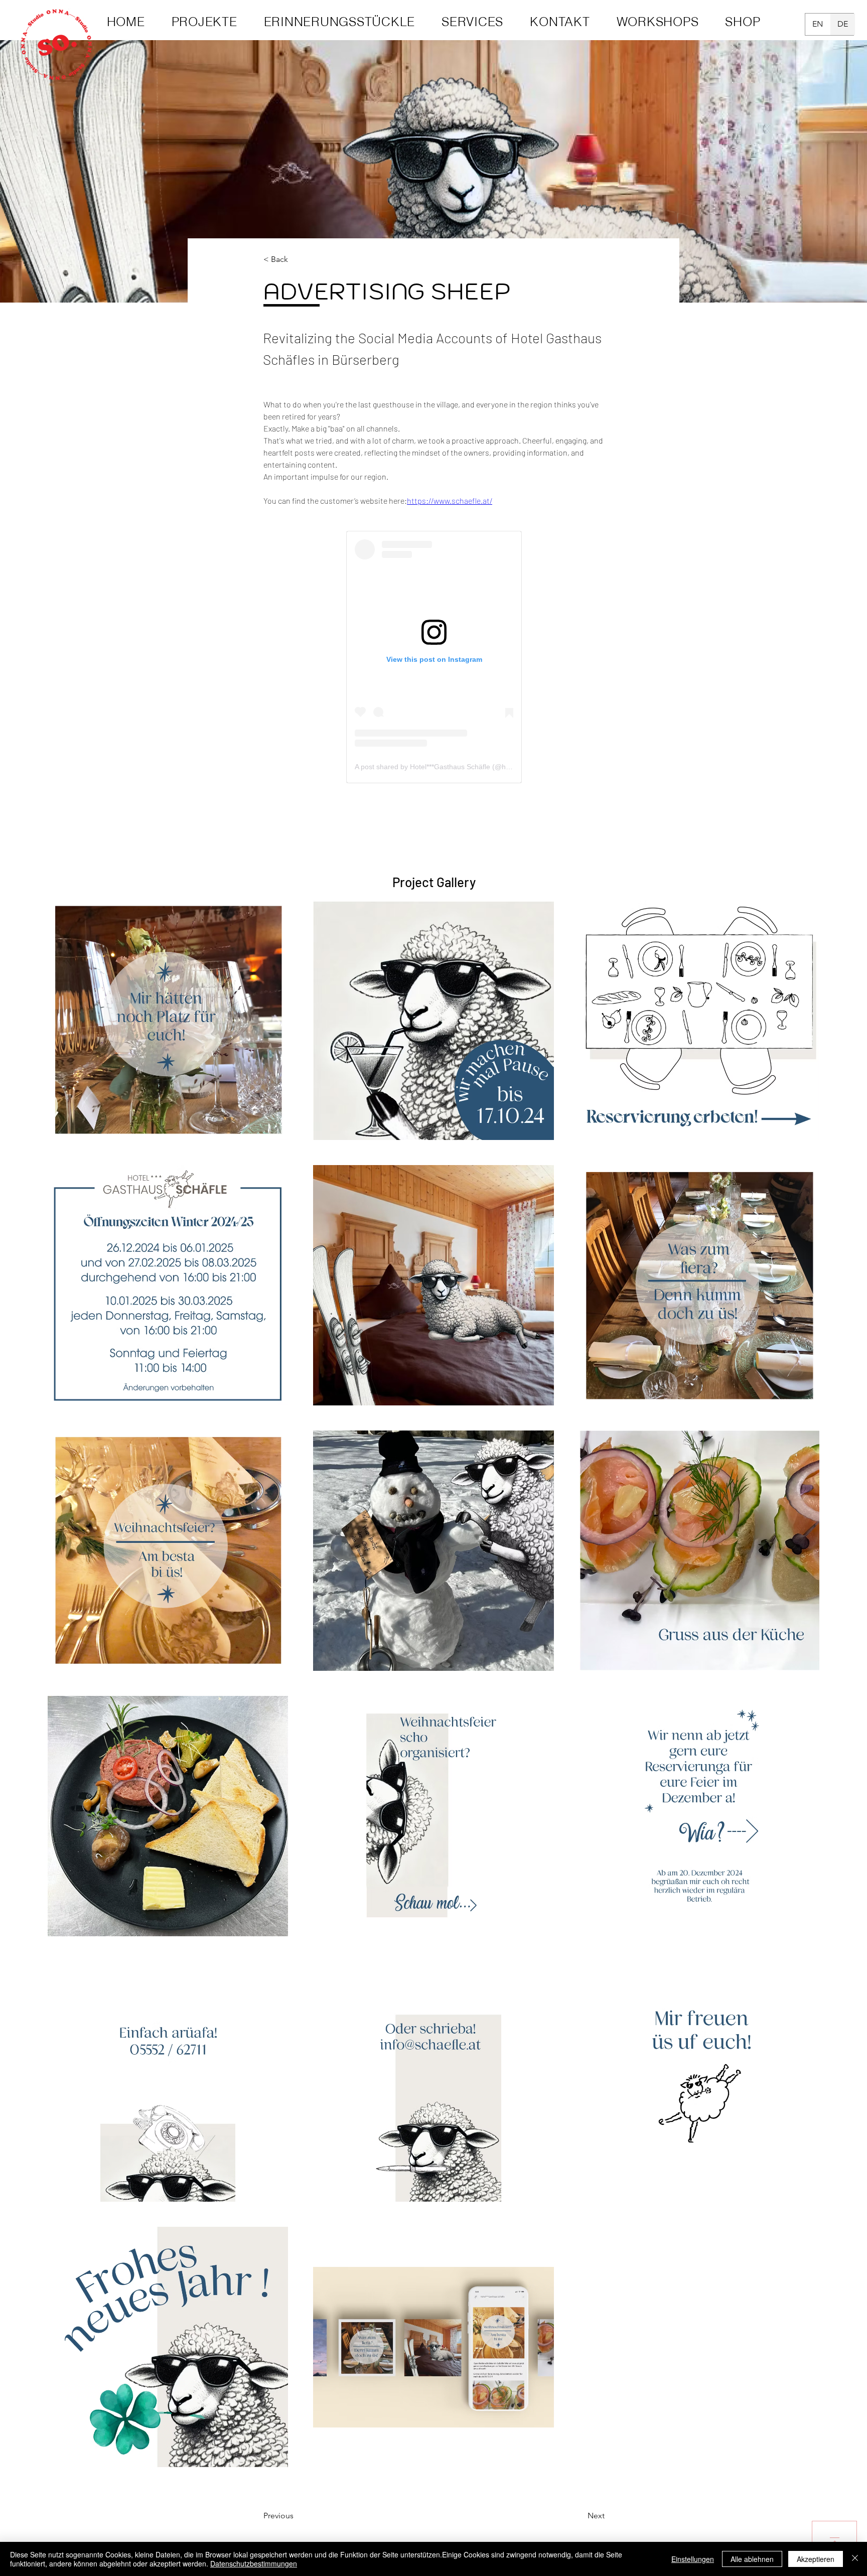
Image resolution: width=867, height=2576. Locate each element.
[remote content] (434, 657)
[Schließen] (855, 2559)
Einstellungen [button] (693, 2559)
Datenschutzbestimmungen (254, 2563)
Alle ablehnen (752, 2559)
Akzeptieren (816, 2559)
